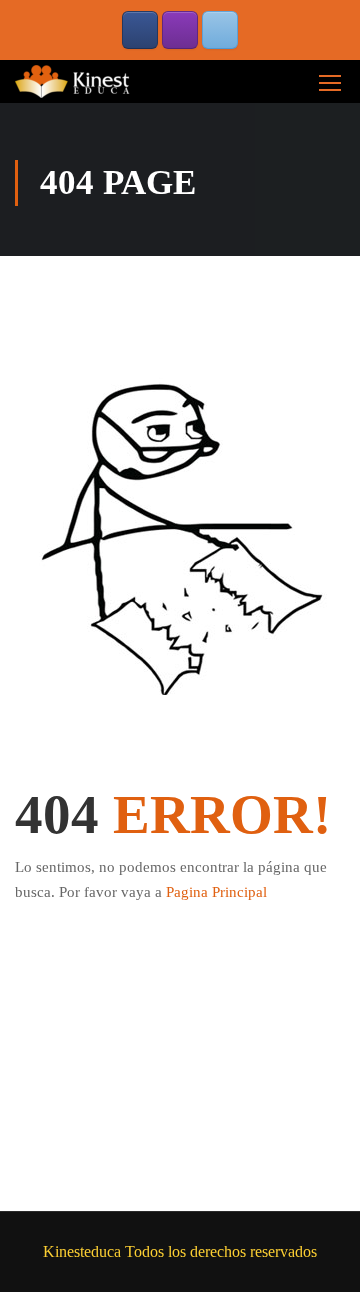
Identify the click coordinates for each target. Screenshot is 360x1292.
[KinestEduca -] (75, 81)
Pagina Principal (216, 892)
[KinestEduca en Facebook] (140, 30)
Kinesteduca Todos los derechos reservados (180, 1251)
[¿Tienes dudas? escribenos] (220, 30)
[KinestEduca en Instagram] (180, 30)
